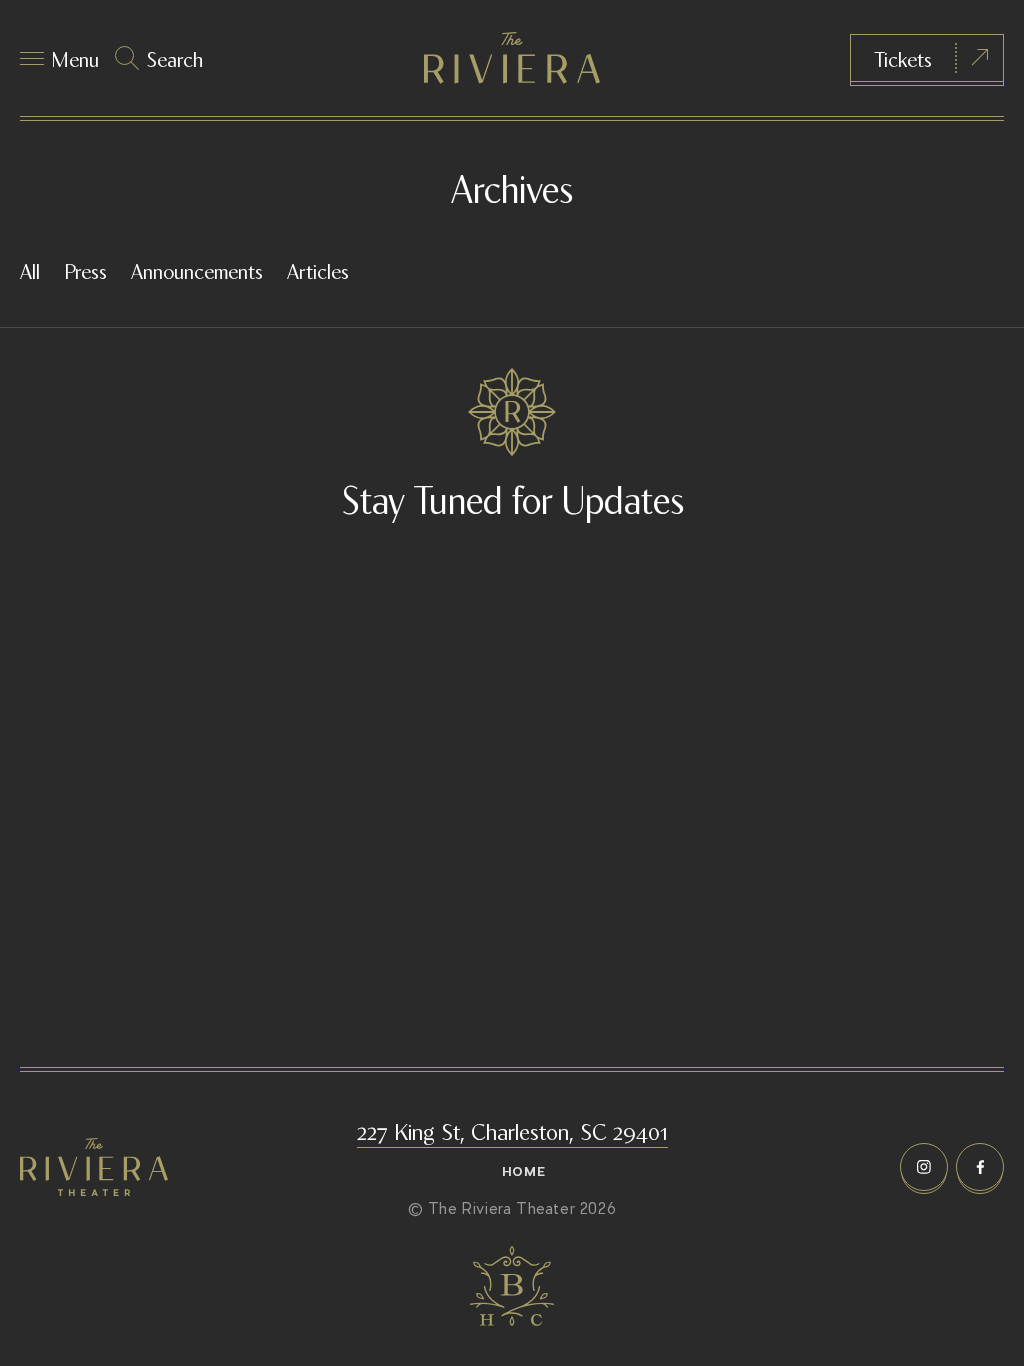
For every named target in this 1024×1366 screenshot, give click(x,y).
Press (85, 269)
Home (524, 1172)
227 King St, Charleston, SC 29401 (512, 1130)
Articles (318, 269)
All (30, 269)
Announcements (197, 269)
